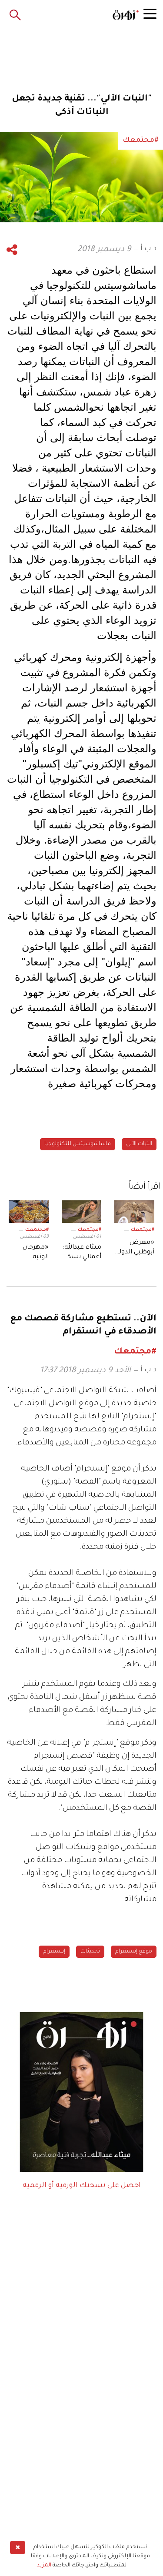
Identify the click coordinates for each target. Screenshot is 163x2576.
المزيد (44, 2566)
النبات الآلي (139, 1144)
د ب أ (148, 249)
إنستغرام (54, 1952)
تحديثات (90, 1952)
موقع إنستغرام (134, 1952)
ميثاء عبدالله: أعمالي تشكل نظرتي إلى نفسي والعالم (82, 1253)
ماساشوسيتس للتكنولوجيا (78, 1144)
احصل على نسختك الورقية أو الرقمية (82, 2186)
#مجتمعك (143, 1230)
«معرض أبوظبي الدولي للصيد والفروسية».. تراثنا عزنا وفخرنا (135, 1249)
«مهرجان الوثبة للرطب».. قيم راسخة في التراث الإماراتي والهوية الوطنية (32, 1253)
